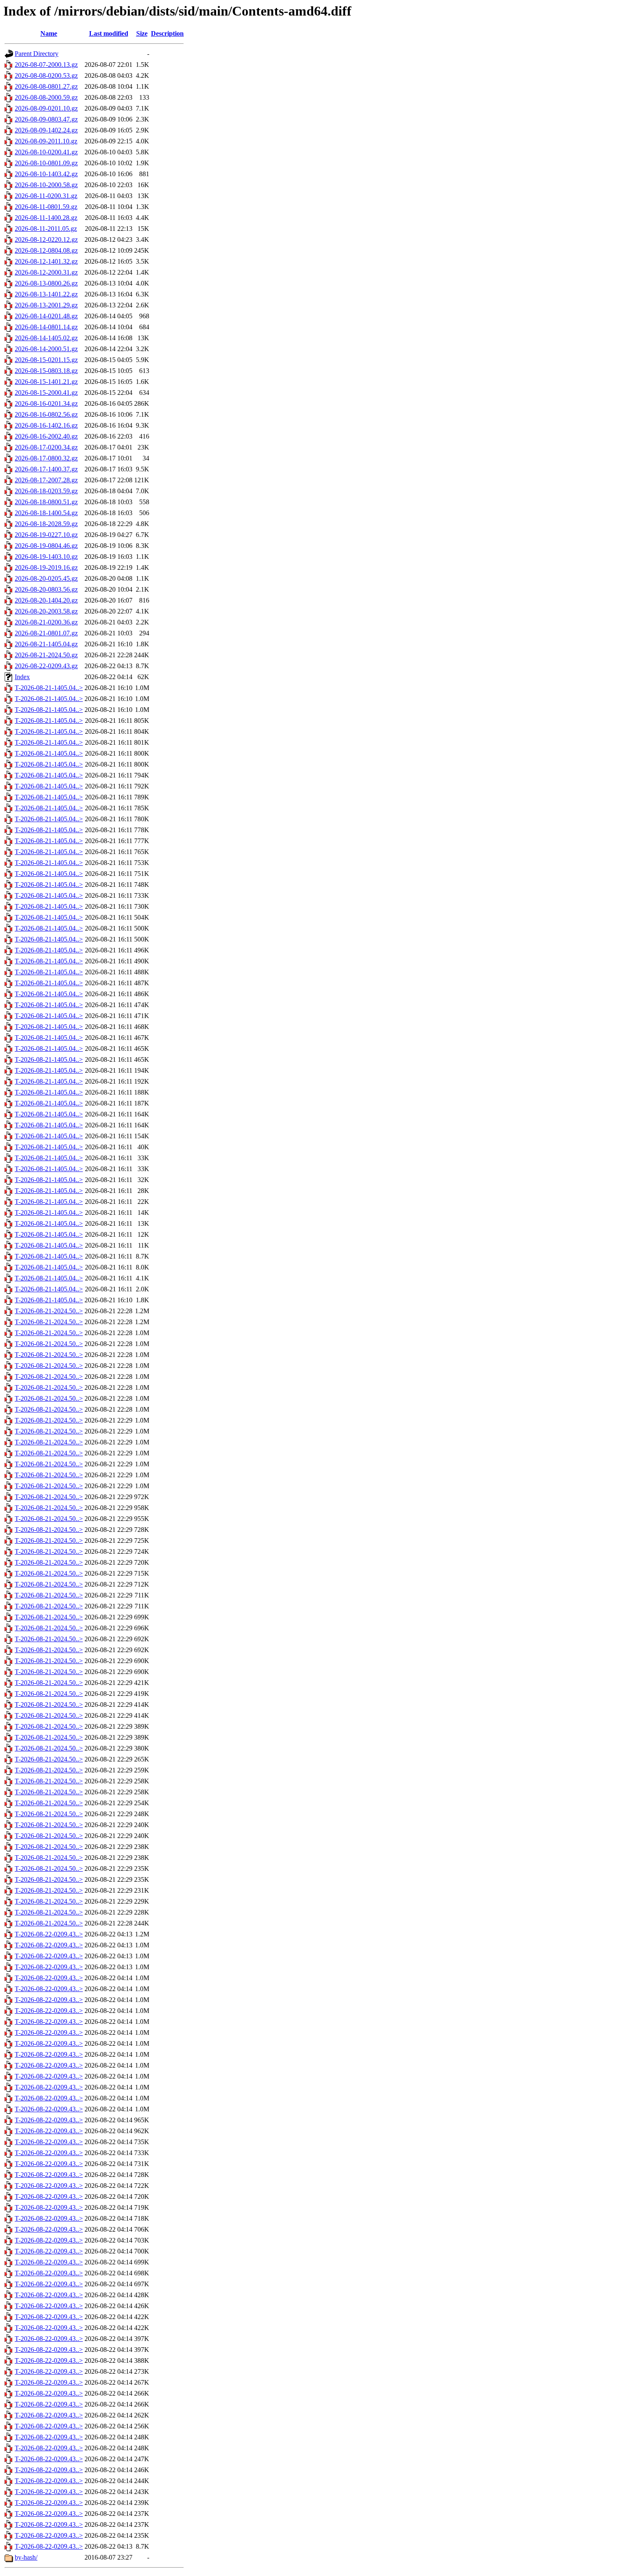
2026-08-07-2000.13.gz (46, 65)
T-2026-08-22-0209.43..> (49, 1934)
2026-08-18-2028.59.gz (46, 524)
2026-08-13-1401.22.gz (46, 294)
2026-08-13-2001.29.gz (46, 305)
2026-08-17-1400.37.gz (46, 469)
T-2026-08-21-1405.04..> (49, 688)
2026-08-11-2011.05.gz (46, 229)
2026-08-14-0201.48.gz (46, 316)
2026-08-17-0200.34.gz (46, 447)
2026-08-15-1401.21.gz (46, 382)
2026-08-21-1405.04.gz (46, 644)
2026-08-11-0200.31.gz (46, 196)
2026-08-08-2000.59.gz (46, 97)
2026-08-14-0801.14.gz (46, 327)
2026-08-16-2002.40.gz (46, 436)
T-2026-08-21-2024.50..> (49, 1311)
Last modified (109, 33)
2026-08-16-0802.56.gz (46, 414)
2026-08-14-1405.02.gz (46, 338)
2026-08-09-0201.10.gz (46, 108)
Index (22, 677)
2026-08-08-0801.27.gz (46, 86)
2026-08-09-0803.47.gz (46, 119)
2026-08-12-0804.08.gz (46, 250)
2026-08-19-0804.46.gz (46, 546)
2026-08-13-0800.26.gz (46, 283)
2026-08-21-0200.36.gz (46, 622)
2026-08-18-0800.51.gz (46, 502)
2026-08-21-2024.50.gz (46, 655)
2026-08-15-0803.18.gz (46, 371)
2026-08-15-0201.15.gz (46, 360)
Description (167, 33)
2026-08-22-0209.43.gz (46, 666)
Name (49, 33)
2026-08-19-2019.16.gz (46, 567)
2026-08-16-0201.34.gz (46, 403)
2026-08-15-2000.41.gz (46, 393)
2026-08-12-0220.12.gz (46, 239)
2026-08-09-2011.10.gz (46, 141)
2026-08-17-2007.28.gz (46, 480)
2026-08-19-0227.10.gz (46, 535)
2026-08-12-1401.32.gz (46, 261)
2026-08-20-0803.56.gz (46, 589)
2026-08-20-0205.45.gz (46, 578)
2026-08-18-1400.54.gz (46, 513)
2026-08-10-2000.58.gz (46, 185)
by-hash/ (26, 2557)
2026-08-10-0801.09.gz (46, 163)
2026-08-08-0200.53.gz (46, 75)
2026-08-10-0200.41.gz (46, 152)
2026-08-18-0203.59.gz (46, 491)
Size (142, 33)
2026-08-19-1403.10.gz (46, 557)
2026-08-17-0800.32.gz (46, 458)
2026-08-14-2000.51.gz (46, 349)
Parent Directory (37, 54)
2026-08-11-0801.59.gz (46, 207)
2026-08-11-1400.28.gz (46, 218)
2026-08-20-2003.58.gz (46, 611)
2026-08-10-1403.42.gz (46, 174)
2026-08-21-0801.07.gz (46, 633)
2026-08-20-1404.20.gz (46, 600)
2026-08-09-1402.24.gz (46, 130)
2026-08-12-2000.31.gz (46, 272)
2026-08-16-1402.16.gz (46, 425)
